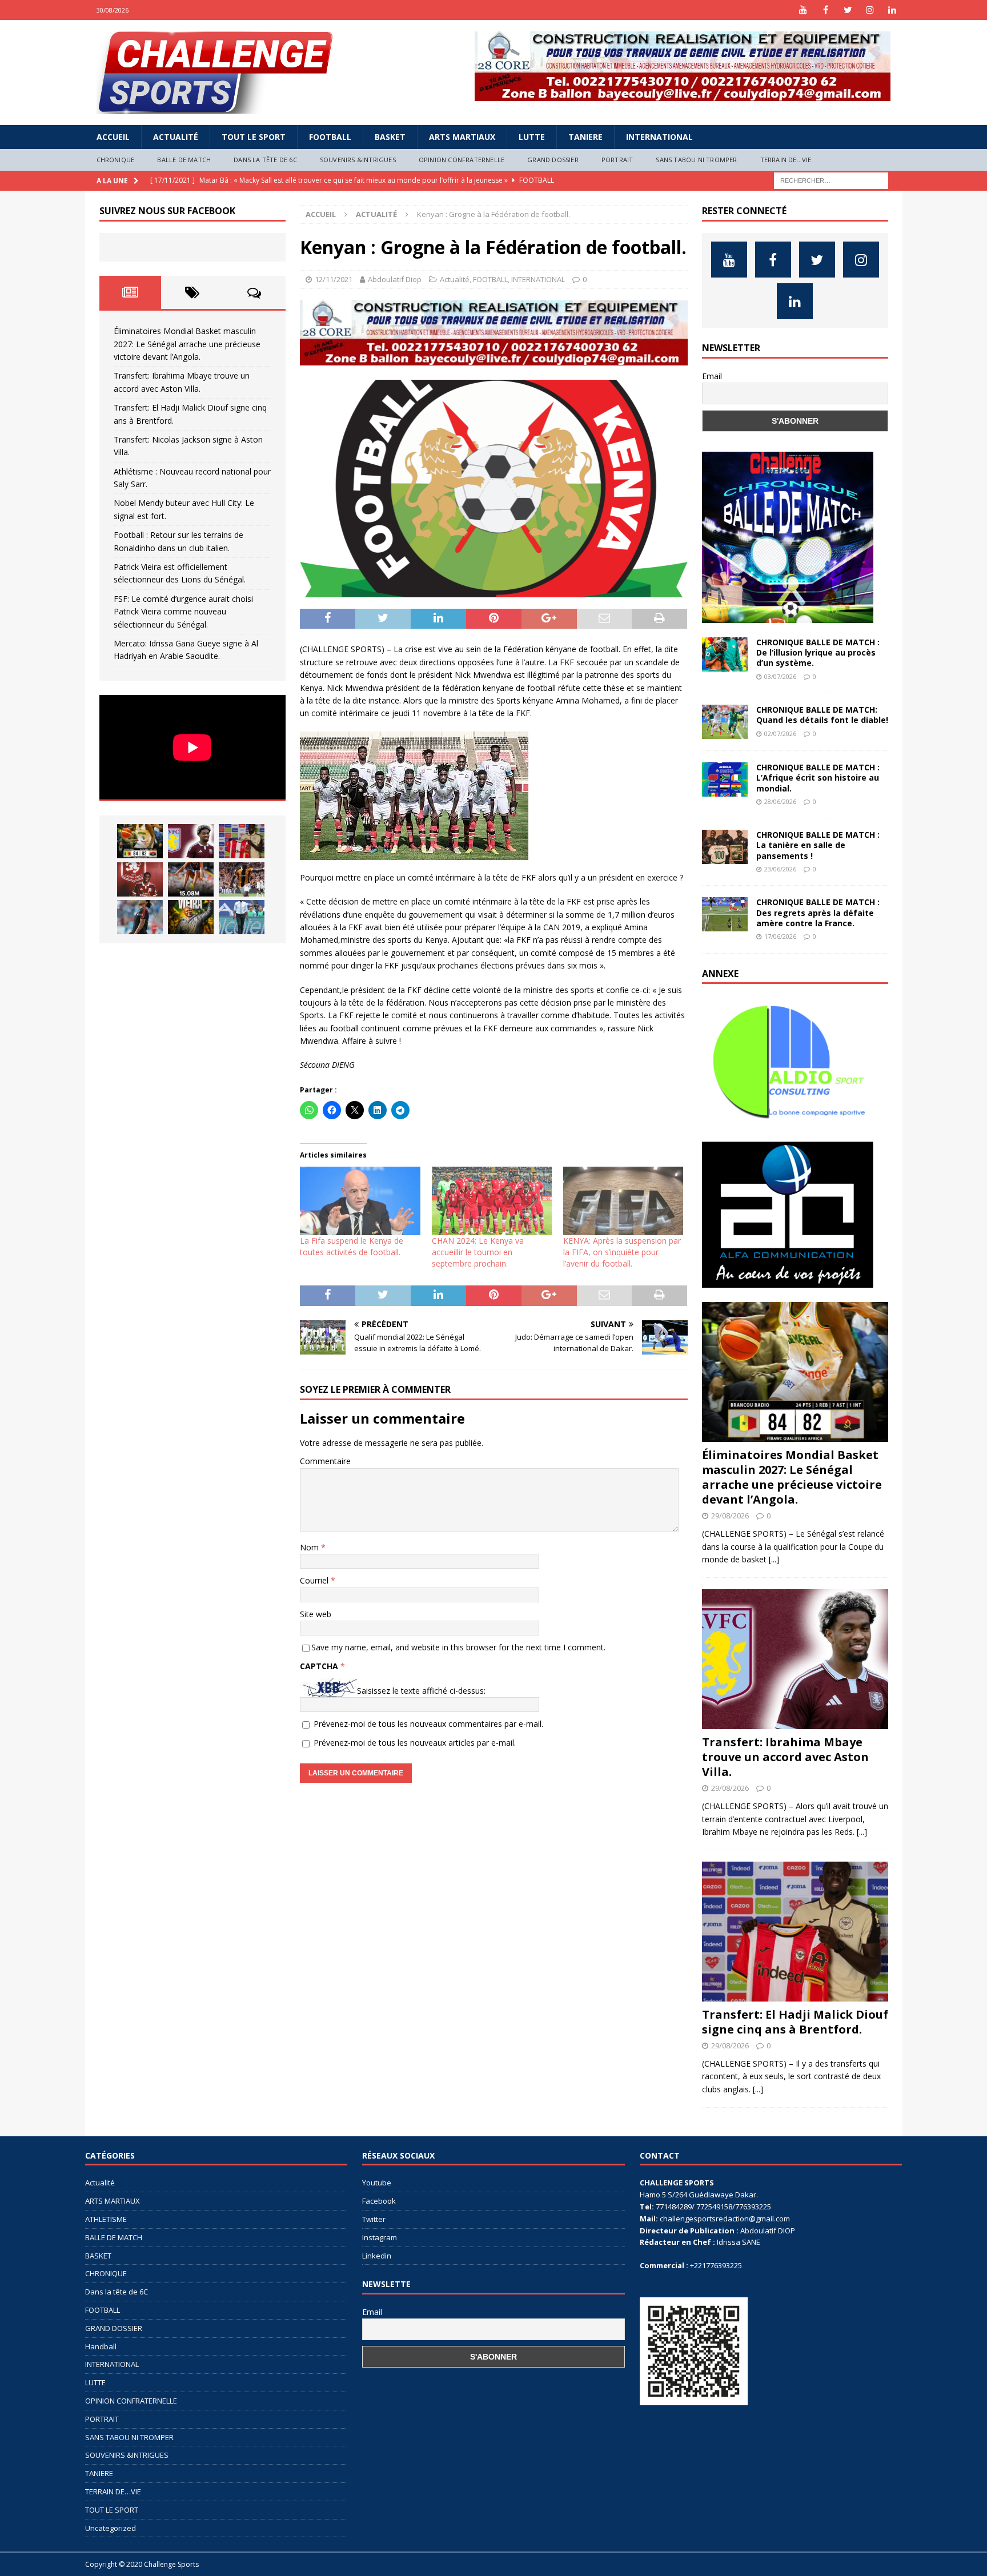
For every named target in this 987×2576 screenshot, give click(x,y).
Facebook (379, 2201)
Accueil (113, 137)
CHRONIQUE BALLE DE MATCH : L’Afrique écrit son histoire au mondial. (818, 777)
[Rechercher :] (831, 180)
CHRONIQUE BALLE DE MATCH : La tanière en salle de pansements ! (818, 845)
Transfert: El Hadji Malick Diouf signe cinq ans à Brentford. (795, 2022)
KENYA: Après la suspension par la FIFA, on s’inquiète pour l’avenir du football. (622, 1252)
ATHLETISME (106, 2219)
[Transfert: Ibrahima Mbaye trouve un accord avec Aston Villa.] (191, 841)
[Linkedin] (892, 10)
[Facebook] (826, 10)
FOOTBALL (330, 137)
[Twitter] (848, 10)
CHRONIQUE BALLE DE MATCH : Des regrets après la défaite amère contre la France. (818, 912)
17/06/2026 (780, 936)
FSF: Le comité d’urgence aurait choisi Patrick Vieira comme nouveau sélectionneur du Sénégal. (183, 612)
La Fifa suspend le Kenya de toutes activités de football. (352, 1246)
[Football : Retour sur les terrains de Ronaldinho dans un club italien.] (140, 917)
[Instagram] (870, 10)
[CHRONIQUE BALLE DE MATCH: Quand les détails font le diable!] (725, 722)
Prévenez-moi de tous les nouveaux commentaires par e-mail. (428, 1724)
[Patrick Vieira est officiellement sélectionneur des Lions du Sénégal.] (191, 917)
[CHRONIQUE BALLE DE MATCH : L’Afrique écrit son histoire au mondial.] (725, 779)
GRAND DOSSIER (553, 160)
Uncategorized (111, 2528)
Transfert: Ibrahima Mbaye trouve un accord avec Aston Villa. (785, 1757)
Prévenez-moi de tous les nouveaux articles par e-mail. (415, 1743)
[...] (774, 1559)
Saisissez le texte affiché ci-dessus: (421, 1691)
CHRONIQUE (116, 160)
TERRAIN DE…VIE (786, 160)
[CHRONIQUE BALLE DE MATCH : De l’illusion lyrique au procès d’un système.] (725, 654)
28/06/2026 (780, 801)
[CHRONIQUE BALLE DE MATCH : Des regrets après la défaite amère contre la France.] (725, 914)
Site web (316, 1614)
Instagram (380, 2237)
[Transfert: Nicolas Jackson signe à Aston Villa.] (140, 879)
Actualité (176, 137)
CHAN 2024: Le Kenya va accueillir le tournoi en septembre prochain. (478, 1252)
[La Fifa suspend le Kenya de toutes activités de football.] (360, 1201)
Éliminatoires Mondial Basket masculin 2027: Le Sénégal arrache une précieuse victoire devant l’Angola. (187, 344)
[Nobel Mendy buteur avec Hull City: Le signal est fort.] (242, 879)
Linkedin (377, 2256)
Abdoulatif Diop (395, 279)
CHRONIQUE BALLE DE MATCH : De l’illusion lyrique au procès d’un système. (818, 652)
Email (712, 376)
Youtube (377, 2183)
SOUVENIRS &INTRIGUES (358, 160)
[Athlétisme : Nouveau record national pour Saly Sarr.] (191, 879)
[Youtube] (803, 10)
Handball (101, 2346)
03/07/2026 (780, 676)
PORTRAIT (617, 160)
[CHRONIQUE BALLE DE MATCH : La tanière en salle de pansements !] (725, 847)
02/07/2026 (780, 734)
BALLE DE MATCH (184, 160)
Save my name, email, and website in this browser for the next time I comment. (458, 1647)
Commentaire (325, 1461)
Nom (310, 1547)
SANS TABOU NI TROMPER (696, 160)
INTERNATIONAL (659, 137)
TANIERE (585, 137)
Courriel (315, 1580)
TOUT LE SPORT (254, 137)
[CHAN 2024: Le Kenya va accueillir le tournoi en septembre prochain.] (492, 1201)
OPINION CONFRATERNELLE (462, 160)
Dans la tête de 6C (265, 160)
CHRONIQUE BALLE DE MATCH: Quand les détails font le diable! (822, 715)
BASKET (390, 137)
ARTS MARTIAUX (462, 137)
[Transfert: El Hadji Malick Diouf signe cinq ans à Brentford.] (242, 841)
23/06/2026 (780, 869)
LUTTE (532, 137)
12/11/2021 (334, 279)
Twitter (374, 2219)
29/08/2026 (730, 1516)
